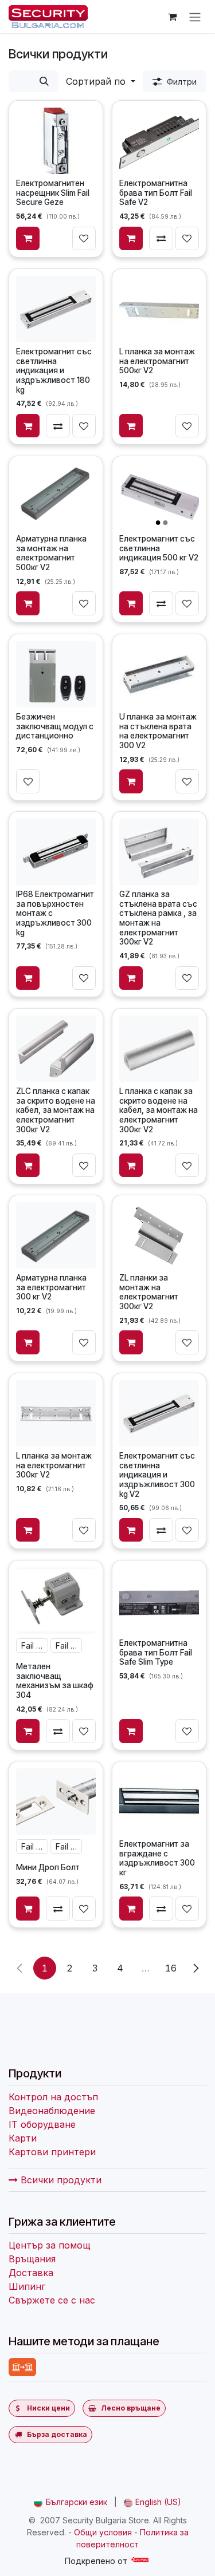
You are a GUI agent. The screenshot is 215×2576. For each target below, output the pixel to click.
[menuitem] (71, 2502)
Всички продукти (60, 2180)
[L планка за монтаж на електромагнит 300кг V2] (56, 1413)
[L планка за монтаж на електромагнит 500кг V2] (159, 309)
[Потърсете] (44, 81)
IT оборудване (42, 2124)
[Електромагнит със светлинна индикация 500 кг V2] (159, 496)
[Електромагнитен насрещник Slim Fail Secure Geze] (56, 141)
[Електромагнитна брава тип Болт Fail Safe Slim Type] (159, 1601)
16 (171, 1968)
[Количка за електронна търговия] (172, 17)
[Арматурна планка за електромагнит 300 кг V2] (56, 1235)
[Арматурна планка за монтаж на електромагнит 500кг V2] (56, 496)
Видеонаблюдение (52, 2111)
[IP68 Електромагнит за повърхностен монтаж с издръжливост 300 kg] (56, 852)
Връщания (32, 2259)
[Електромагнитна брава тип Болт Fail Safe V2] (159, 141)
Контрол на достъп (53, 2097)
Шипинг (27, 2286)
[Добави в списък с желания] (84, 239)
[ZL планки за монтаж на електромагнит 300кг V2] (159, 1235)
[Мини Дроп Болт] (56, 1801)
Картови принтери (52, 2152)
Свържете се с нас (52, 2300)
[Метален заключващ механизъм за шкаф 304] (56, 1601)
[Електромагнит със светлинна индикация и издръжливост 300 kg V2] (159, 1413)
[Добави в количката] (28, 239)
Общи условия (103, 2532)
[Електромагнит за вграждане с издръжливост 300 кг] (159, 1801)
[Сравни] (161, 239)
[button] (101, 81)
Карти (23, 2138)
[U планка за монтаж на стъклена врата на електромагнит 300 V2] (159, 674)
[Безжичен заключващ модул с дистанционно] (56, 674)
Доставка (31, 2273)
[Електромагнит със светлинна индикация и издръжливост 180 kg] (56, 309)
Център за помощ (50, 2245)
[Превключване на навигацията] (195, 17)
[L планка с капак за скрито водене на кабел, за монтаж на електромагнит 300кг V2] (159, 1048)
